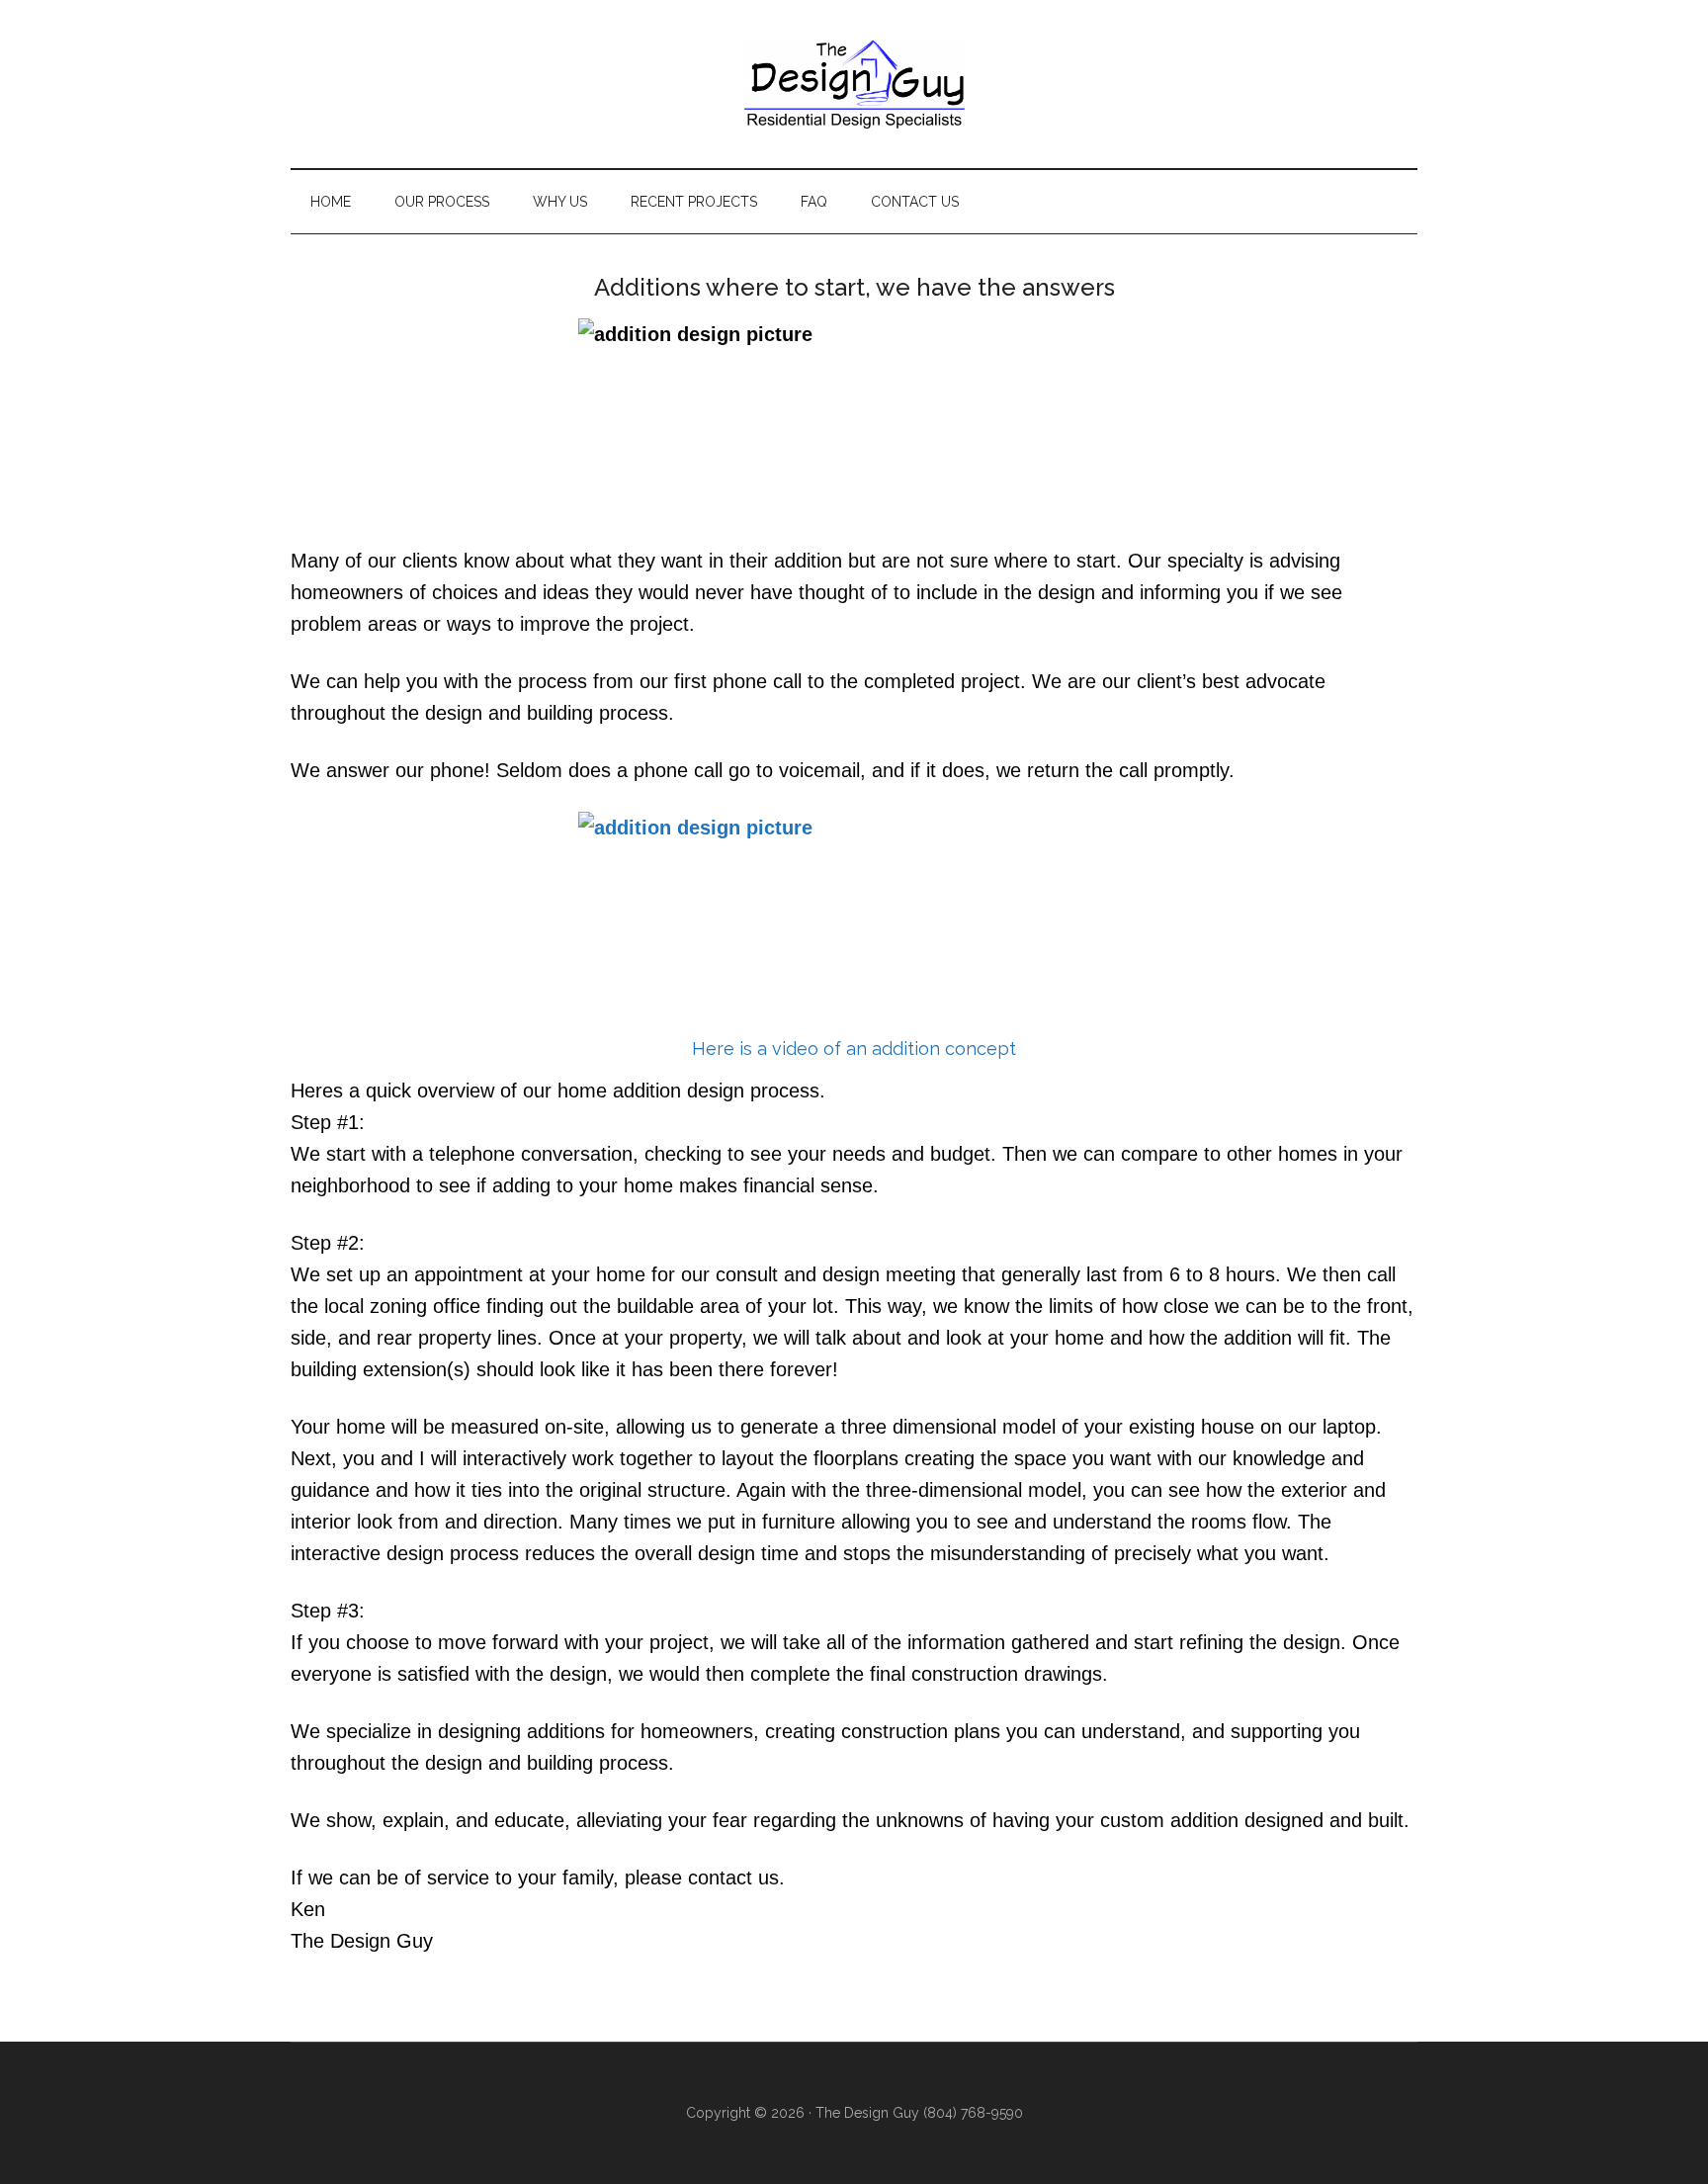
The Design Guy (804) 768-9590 (919, 2113)
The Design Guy (854, 84)
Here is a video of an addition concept (854, 1048)
